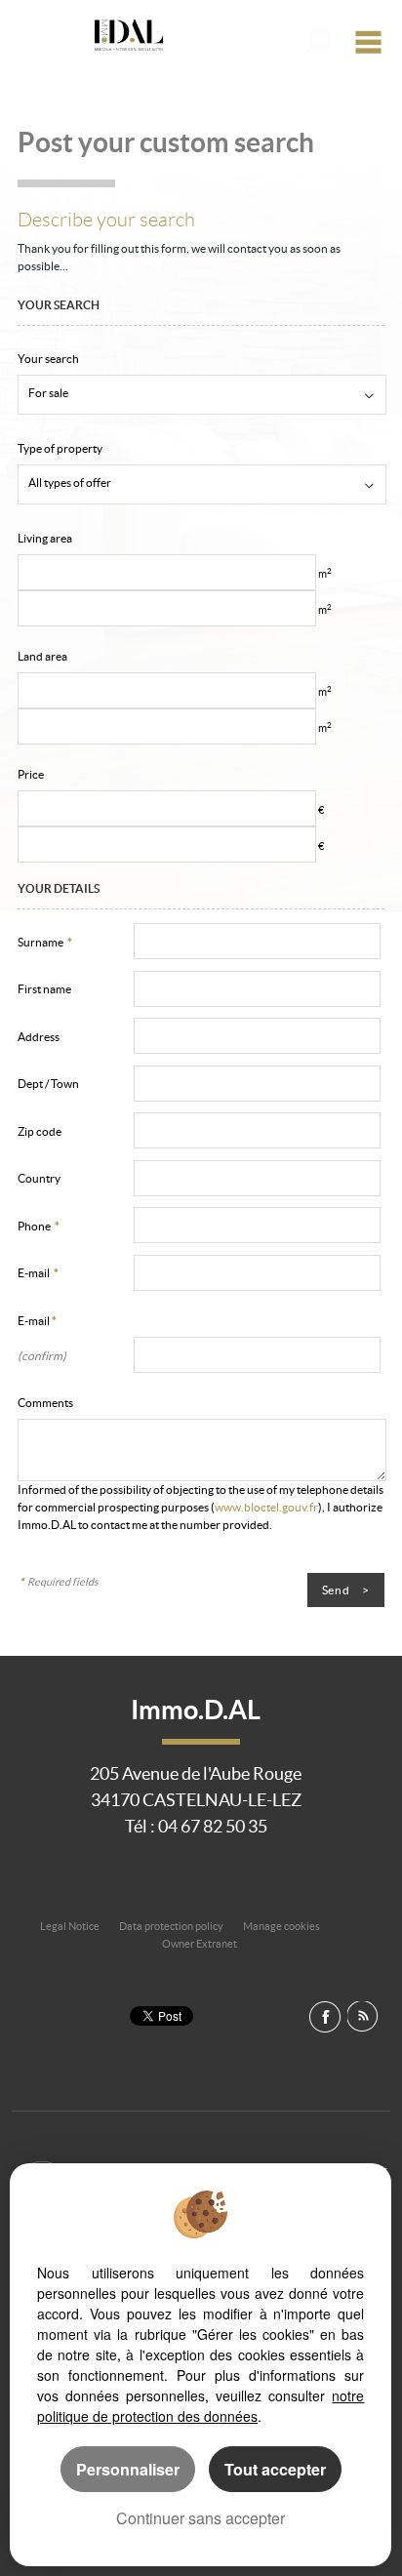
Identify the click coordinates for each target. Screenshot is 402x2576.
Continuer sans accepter (201, 2518)
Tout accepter (275, 2469)
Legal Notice (70, 1926)
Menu (371, 41)
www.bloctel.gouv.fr (266, 1507)
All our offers (322, 41)
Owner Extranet (200, 1944)
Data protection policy (171, 1926)
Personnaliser (128, 2469)
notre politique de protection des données (201, 2406)
